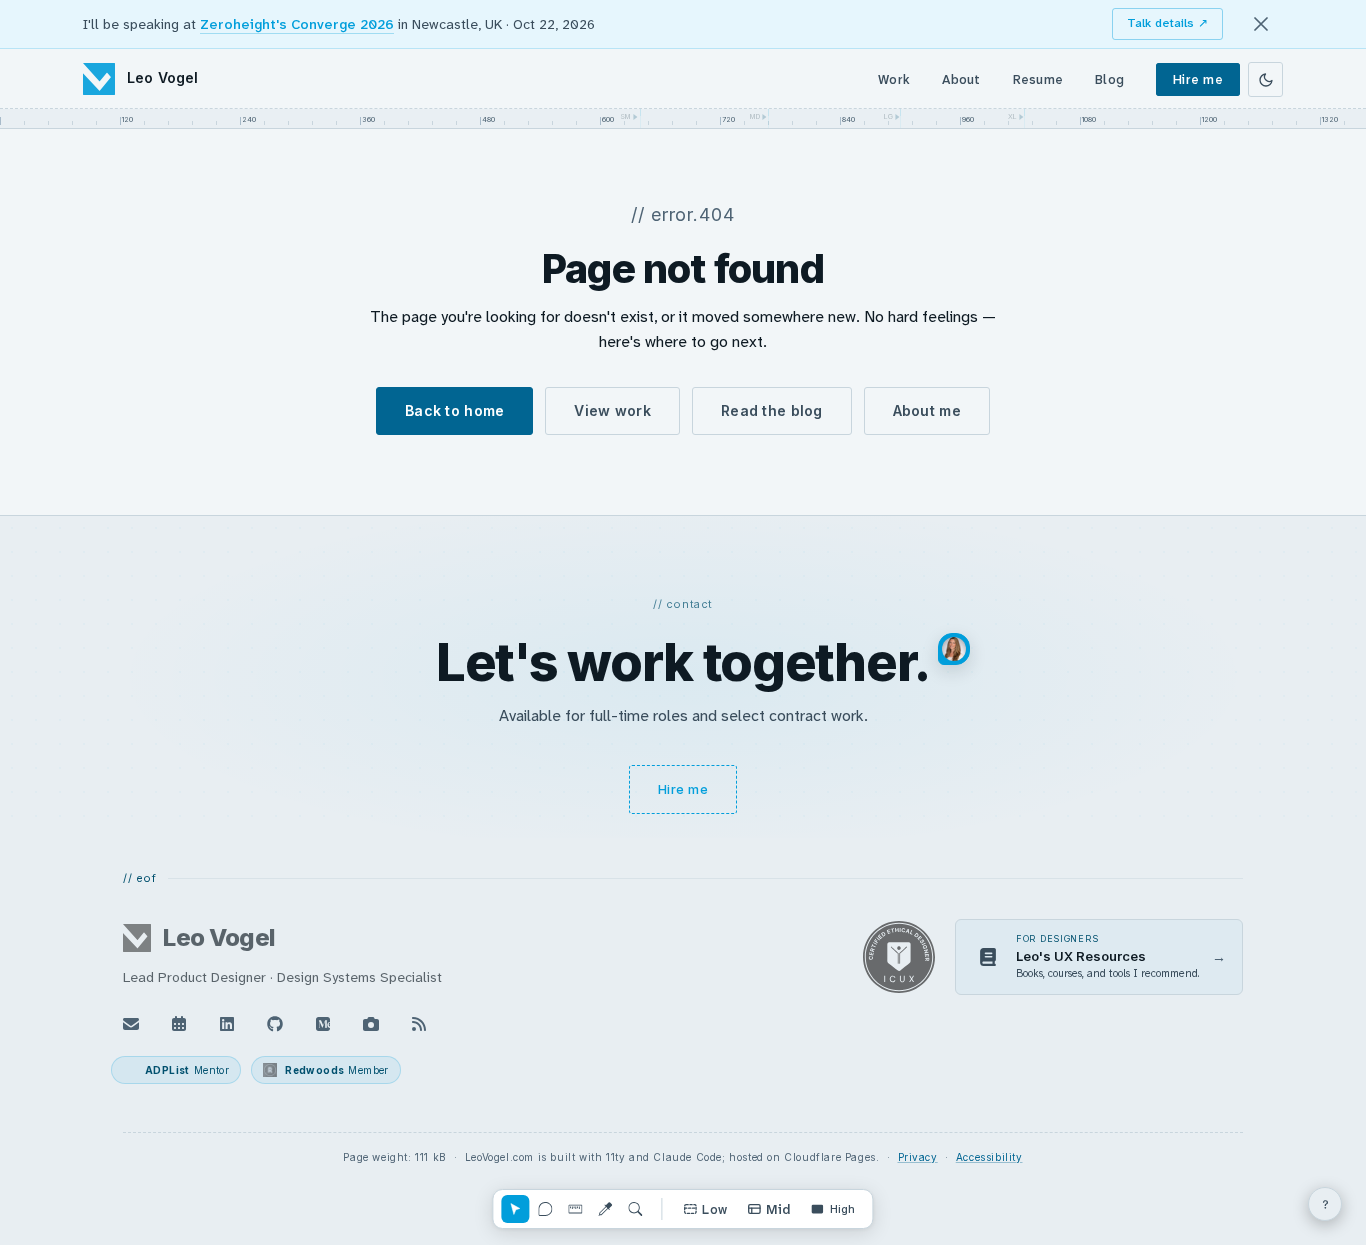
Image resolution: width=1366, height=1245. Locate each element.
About (961, 79)
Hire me (1198, 79)
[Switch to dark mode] (1265, 79)
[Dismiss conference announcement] (1261, 24)
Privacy (918, 1157)
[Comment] (545, 1209)
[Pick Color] (605, 1209)
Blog (1109, 79)
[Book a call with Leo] (179, 1024)
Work (894, 79)
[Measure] (575, 1209)
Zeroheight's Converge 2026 (297, 24)
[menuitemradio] (705, 1209)
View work (612, 410)
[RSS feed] (419, 1024)
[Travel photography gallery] (371, 1024)
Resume (1038, 79)
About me (927, 410)
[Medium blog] (323, 1024)
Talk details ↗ (1167, 23)
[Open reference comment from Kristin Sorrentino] (954, 649)
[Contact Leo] (131, 1024)
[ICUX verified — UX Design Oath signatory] (899, 957)
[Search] (635, 1209)
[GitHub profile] (275, 1024)
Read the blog (772, 410)
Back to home (454, 410)
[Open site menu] (1325, 1204)
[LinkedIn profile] (227, 1024)
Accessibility (989, 1157)
